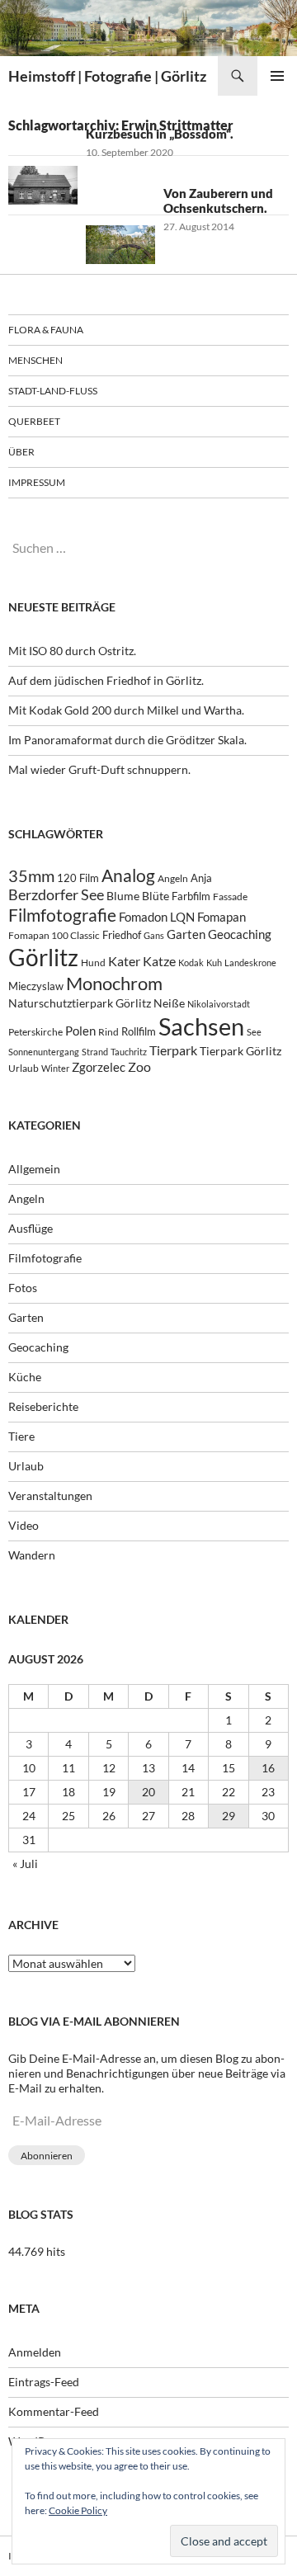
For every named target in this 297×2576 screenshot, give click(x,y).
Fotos (23, 1288)
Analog (128, 875)
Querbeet (34, 421)
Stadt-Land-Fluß (53, 391)
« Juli (25, 1864)
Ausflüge (31, 1228)
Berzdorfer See (56, 895)
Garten (186, 934)
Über (21, 452)
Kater (124, 961)
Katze (159, 961)
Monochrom (114, 984)
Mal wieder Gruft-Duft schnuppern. (99, 769)
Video (24, 1525)
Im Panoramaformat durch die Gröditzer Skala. (127, 740)
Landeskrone (250, 962)
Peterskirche (35, 1032)
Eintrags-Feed (44, 2382)
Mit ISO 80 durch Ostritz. (72, 651)
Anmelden (35, 2352)
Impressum (37, 482)
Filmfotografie (62, 915)
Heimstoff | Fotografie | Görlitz (107, 76)
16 (268, 1768)
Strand (95, 1052)
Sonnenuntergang (44, 1052)
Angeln (173, 878)
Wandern (32, 1555)
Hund (93, 962)
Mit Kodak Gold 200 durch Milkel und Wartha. (126, 710)
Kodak (191, 962)
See (254, 1032)
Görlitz (43, 958)
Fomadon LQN (157, 917)
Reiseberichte (43, 1406)
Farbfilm (191, 896)
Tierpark (173, 1050)
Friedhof (122, 935)
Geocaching (240, 934)
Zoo (139, 1066)
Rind (108, 1031)
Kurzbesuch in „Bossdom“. (160, 134)
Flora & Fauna (46, 330)
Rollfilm (139, 1031)
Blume (123, 896)
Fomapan (222, 917)
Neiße (169, 1003)
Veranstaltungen (50, 1496)
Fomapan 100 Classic (54, 935)
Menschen (35, 360)
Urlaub (24, 1068)
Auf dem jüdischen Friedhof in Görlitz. (106, 680)
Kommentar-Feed (54, 2411)
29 (229, 1816)
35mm (31, 876)
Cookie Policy (78, 2510)
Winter (55, 1068)
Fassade (230, 896)
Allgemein (34, 1169)
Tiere (21, 1436)
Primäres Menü (277, 76)
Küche (25, 1377)
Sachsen (201, 1026)
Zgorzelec (99, 1067)
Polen (80, 1031)
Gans (154, 935)
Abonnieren (47, 2156)
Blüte (156, 896)
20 (148, 1792)
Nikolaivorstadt (219, 1004)
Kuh (214, 962)
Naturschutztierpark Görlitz (80, 1003)
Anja (201, 878)
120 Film (78, 878)
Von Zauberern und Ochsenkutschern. (218, 201)
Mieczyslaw (36, 986)
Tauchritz (129, 1052)
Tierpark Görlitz (240, 1051)
